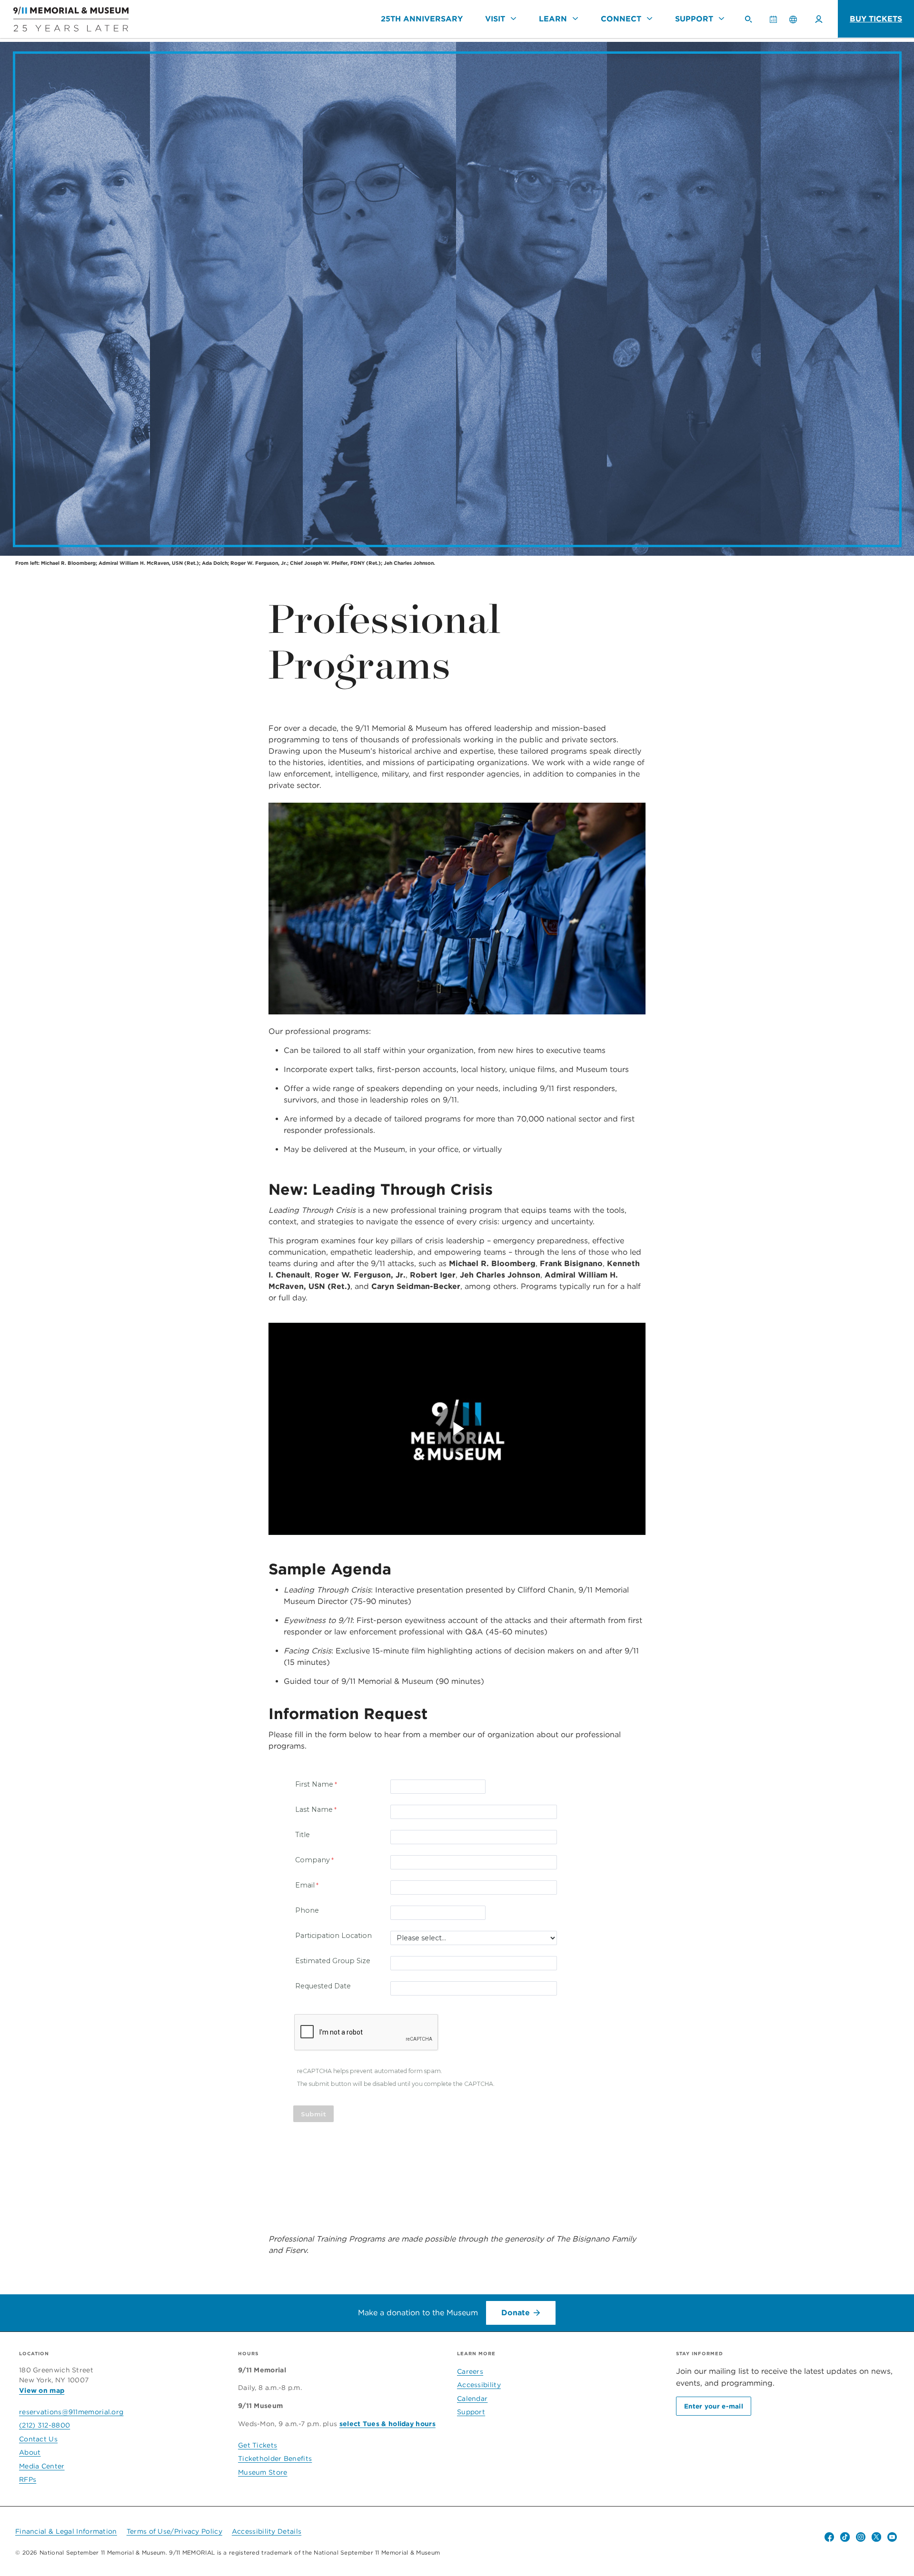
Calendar (777, 23)
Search (752, 23)
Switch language (793, 19)
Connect (621, 19)
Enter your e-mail (714, 2406)
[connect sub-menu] (649, 19)
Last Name (314, 1809)
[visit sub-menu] (513, 19)
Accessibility (479, 2385)
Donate (516, 2313)
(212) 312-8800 (45, 2425)
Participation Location (333, 1936)
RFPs (28, 2479)
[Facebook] (829, 2537)
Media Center (42, 2466)
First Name (314, 1784)
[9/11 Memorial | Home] (64, 19)
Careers (470, 2371)
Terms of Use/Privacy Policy (174, 2531)
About (30, 2452)
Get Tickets (258, 2445)
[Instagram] (861, 2537)
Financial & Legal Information (66, 2531)
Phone (307, 1910)
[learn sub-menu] (575, 19)
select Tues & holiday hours (387, 2424)
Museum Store (263, 2472)
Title (303, 1835)
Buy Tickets (876, 19)
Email (305, 1885)
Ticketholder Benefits (275, 2458)
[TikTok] (845, 2537)
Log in (819, 19)
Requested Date (323, 1986)
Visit (495, 19)
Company (313, 1860)
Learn (553, 19)
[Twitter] (876, 2537)
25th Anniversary (422, 19)
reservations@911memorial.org (71, 2412)
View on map (42, 2390)
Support (694, 19)
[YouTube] (892, 2537)
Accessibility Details (267, 2531)
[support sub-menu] (721, 19)
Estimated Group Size (333, 1961)
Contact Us (38, 2439)
